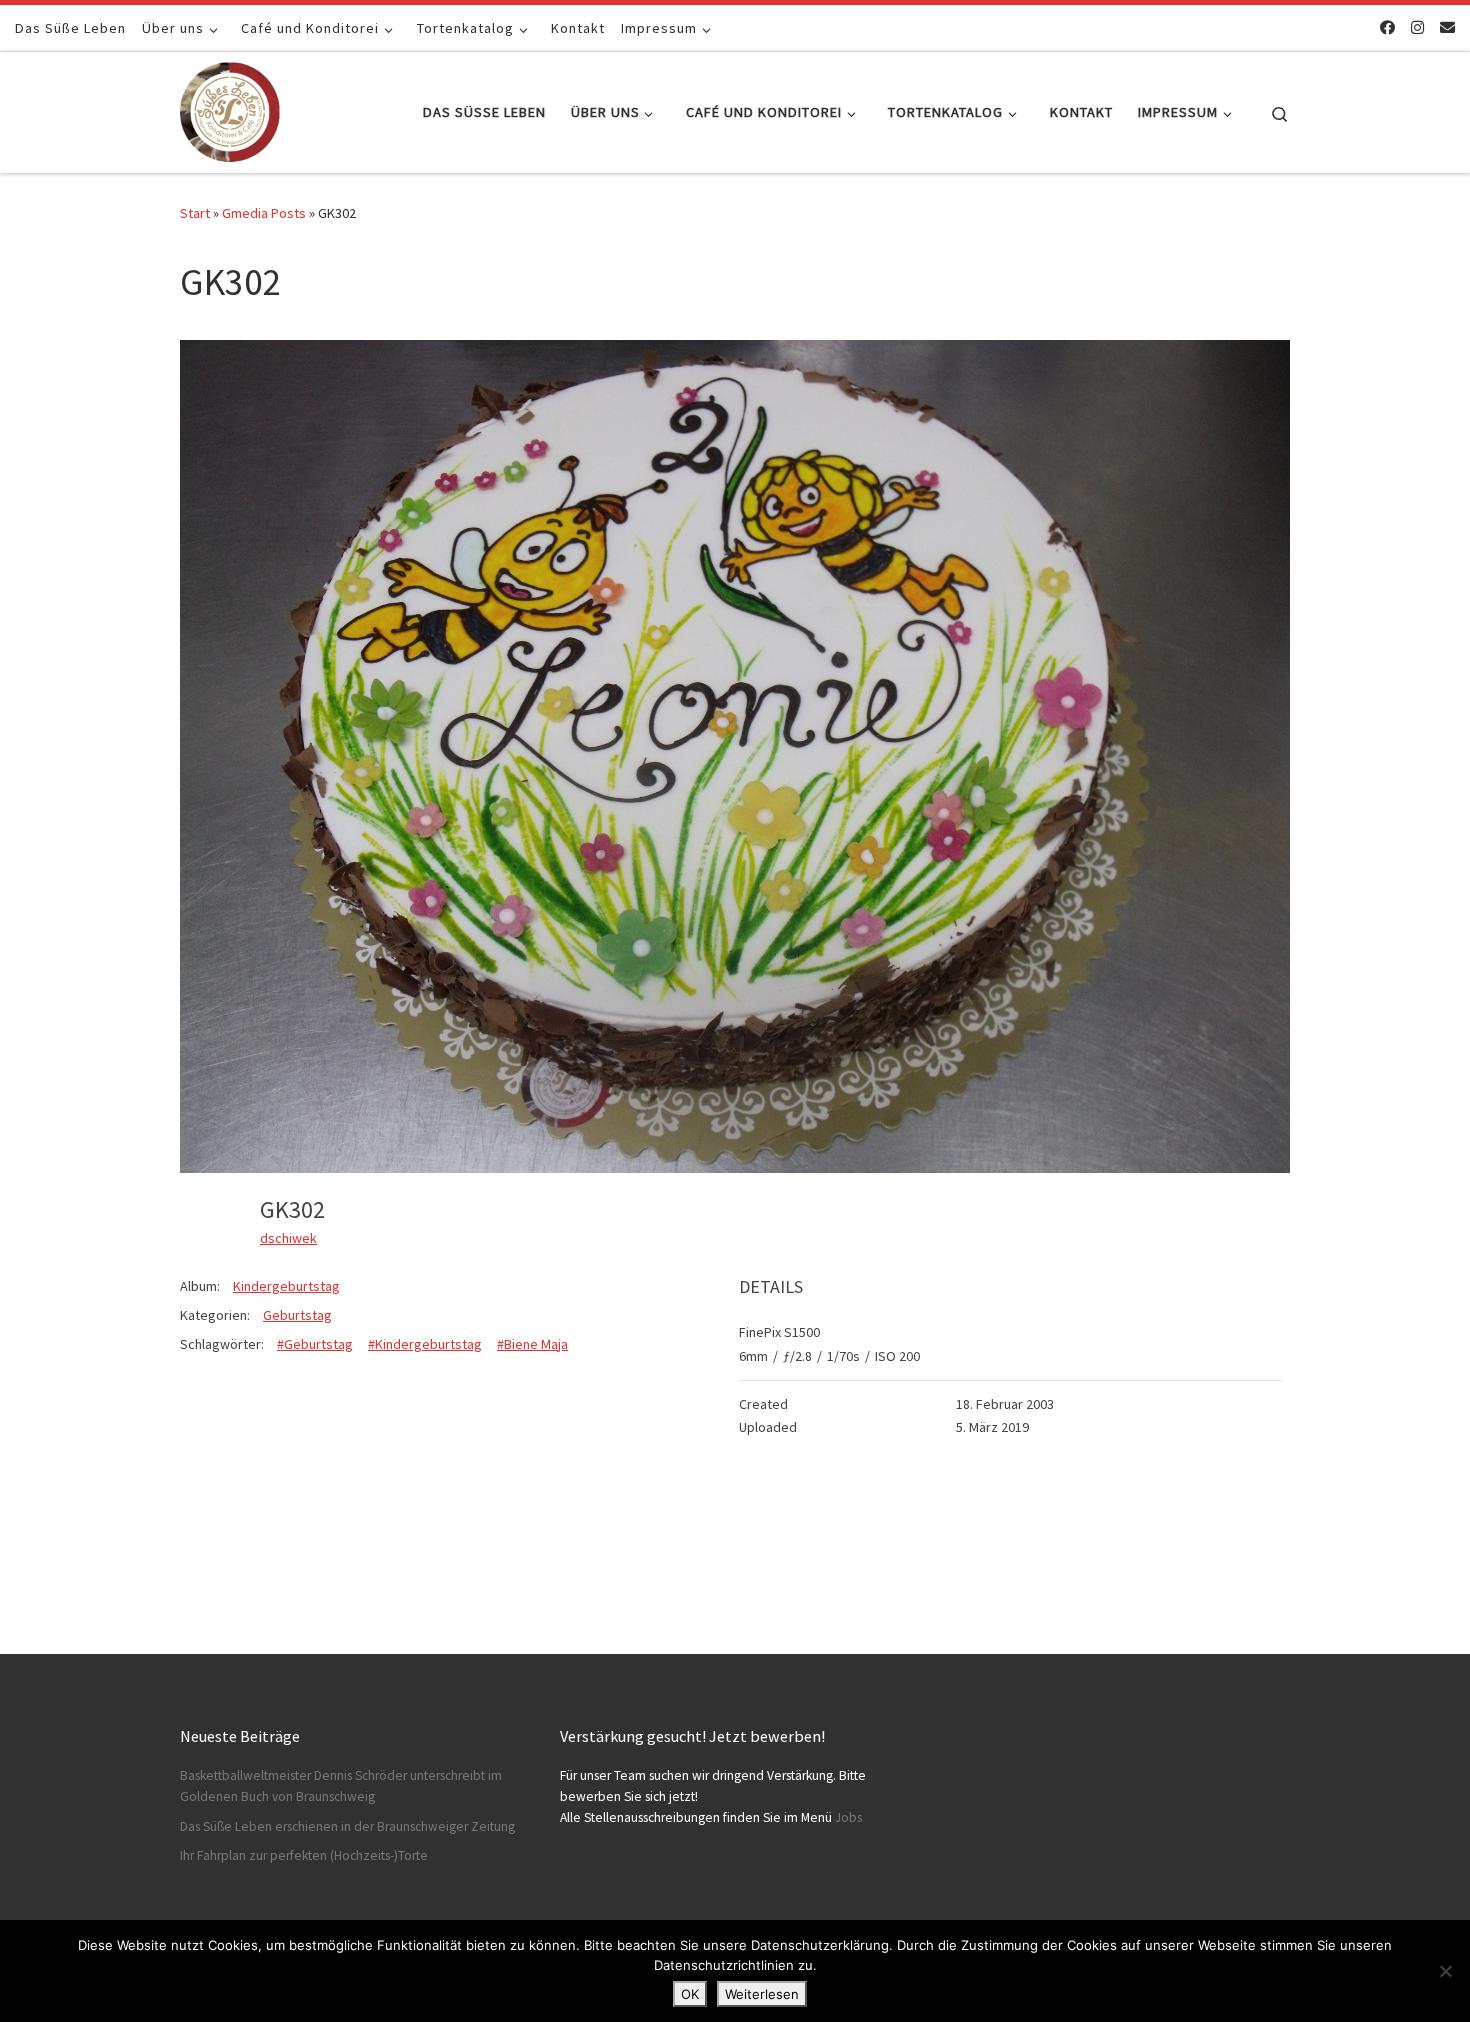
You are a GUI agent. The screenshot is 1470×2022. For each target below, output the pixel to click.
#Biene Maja (532, 1344)
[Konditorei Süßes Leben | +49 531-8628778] (230, 108)
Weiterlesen (762, 1994)
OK (690, 1994)
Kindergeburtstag (286, 1286)
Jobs (848, 1817)
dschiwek (288, 1238)
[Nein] (1445, 1971)
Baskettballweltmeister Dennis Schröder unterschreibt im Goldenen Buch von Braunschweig (341, 1786)
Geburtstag (297, 1315)
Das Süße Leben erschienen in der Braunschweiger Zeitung (347, 1826)
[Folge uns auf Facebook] (1387, 27)
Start (195, 213)
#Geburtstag (315, 1344)
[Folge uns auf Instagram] (1417, 27)
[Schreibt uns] (1447, 27)
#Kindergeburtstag (425, 1344)
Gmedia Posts (264, 213)
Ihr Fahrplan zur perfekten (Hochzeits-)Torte (304, 1855)
